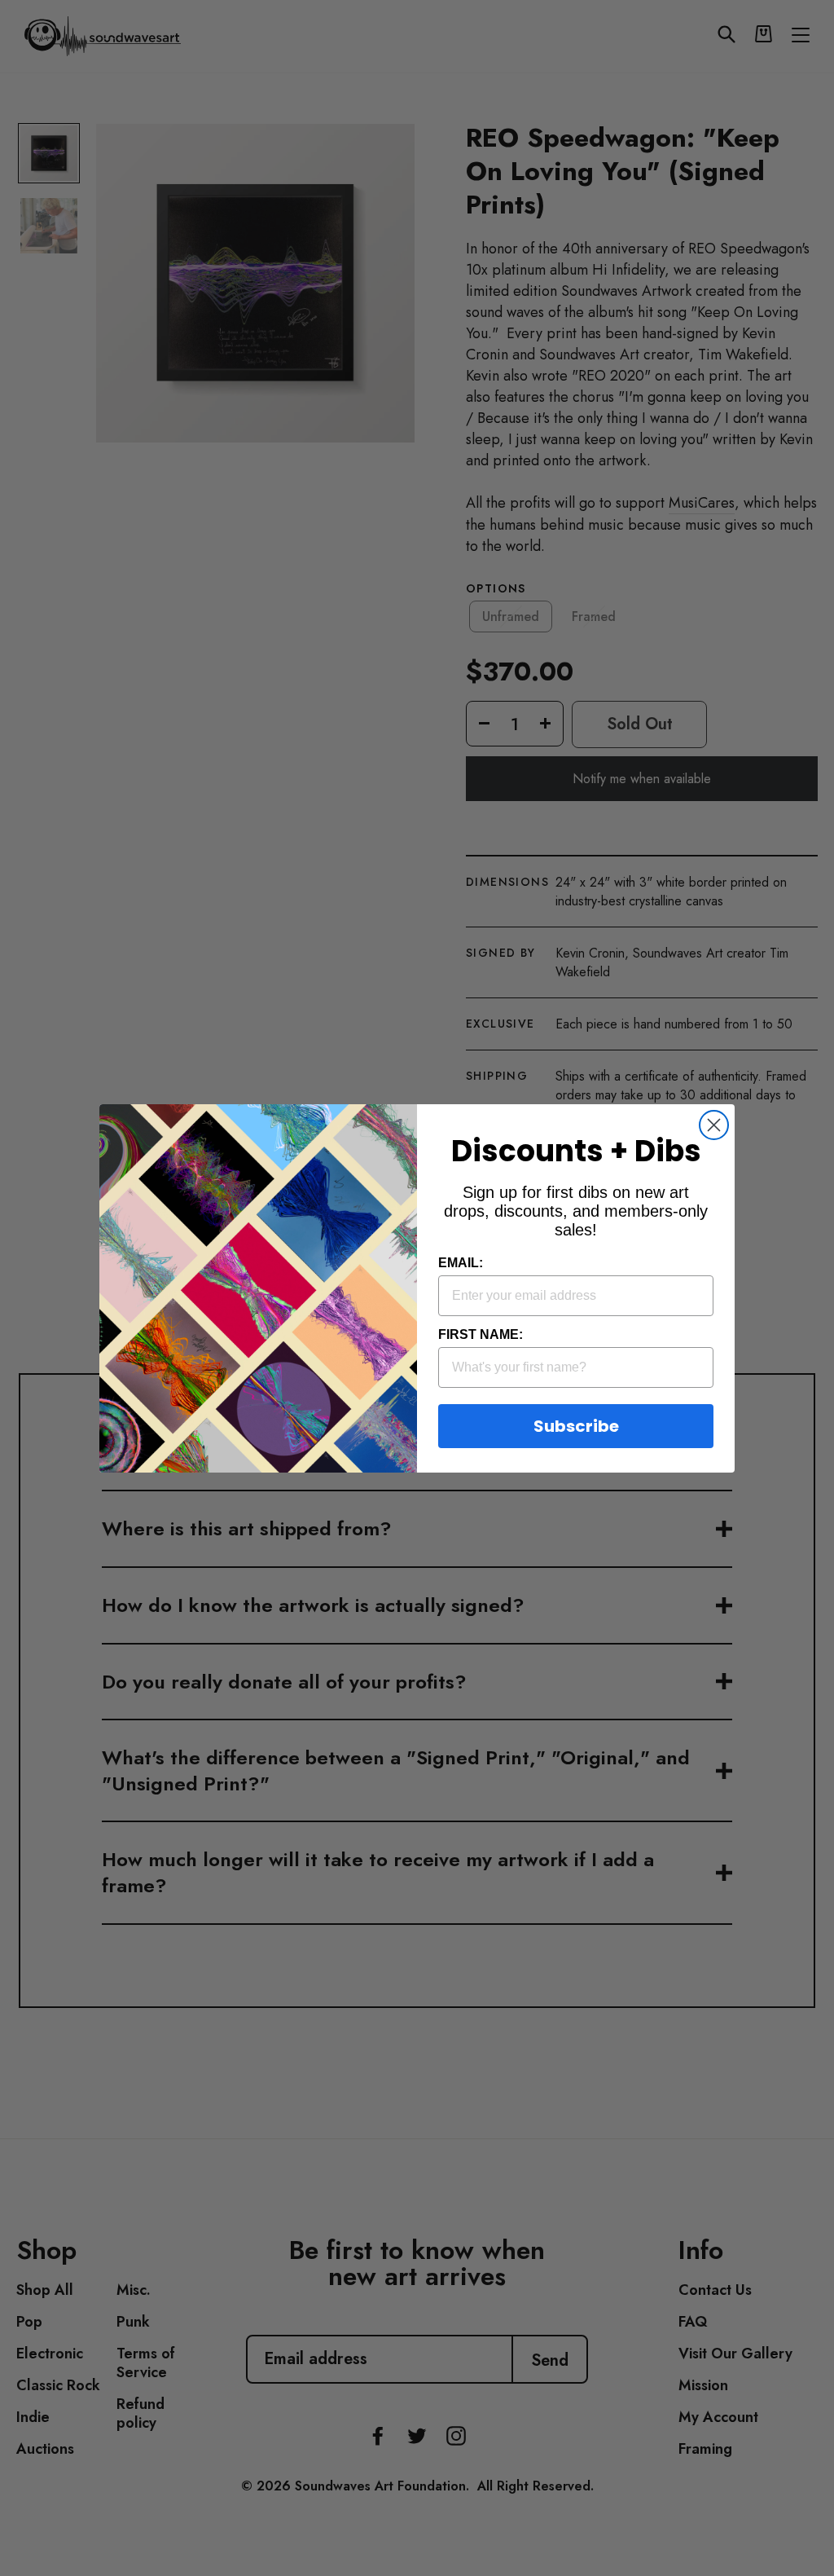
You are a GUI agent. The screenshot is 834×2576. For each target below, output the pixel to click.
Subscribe (576, 1426)
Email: (461, 1263)
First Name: (481, 1334)
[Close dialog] (714, 1125)
